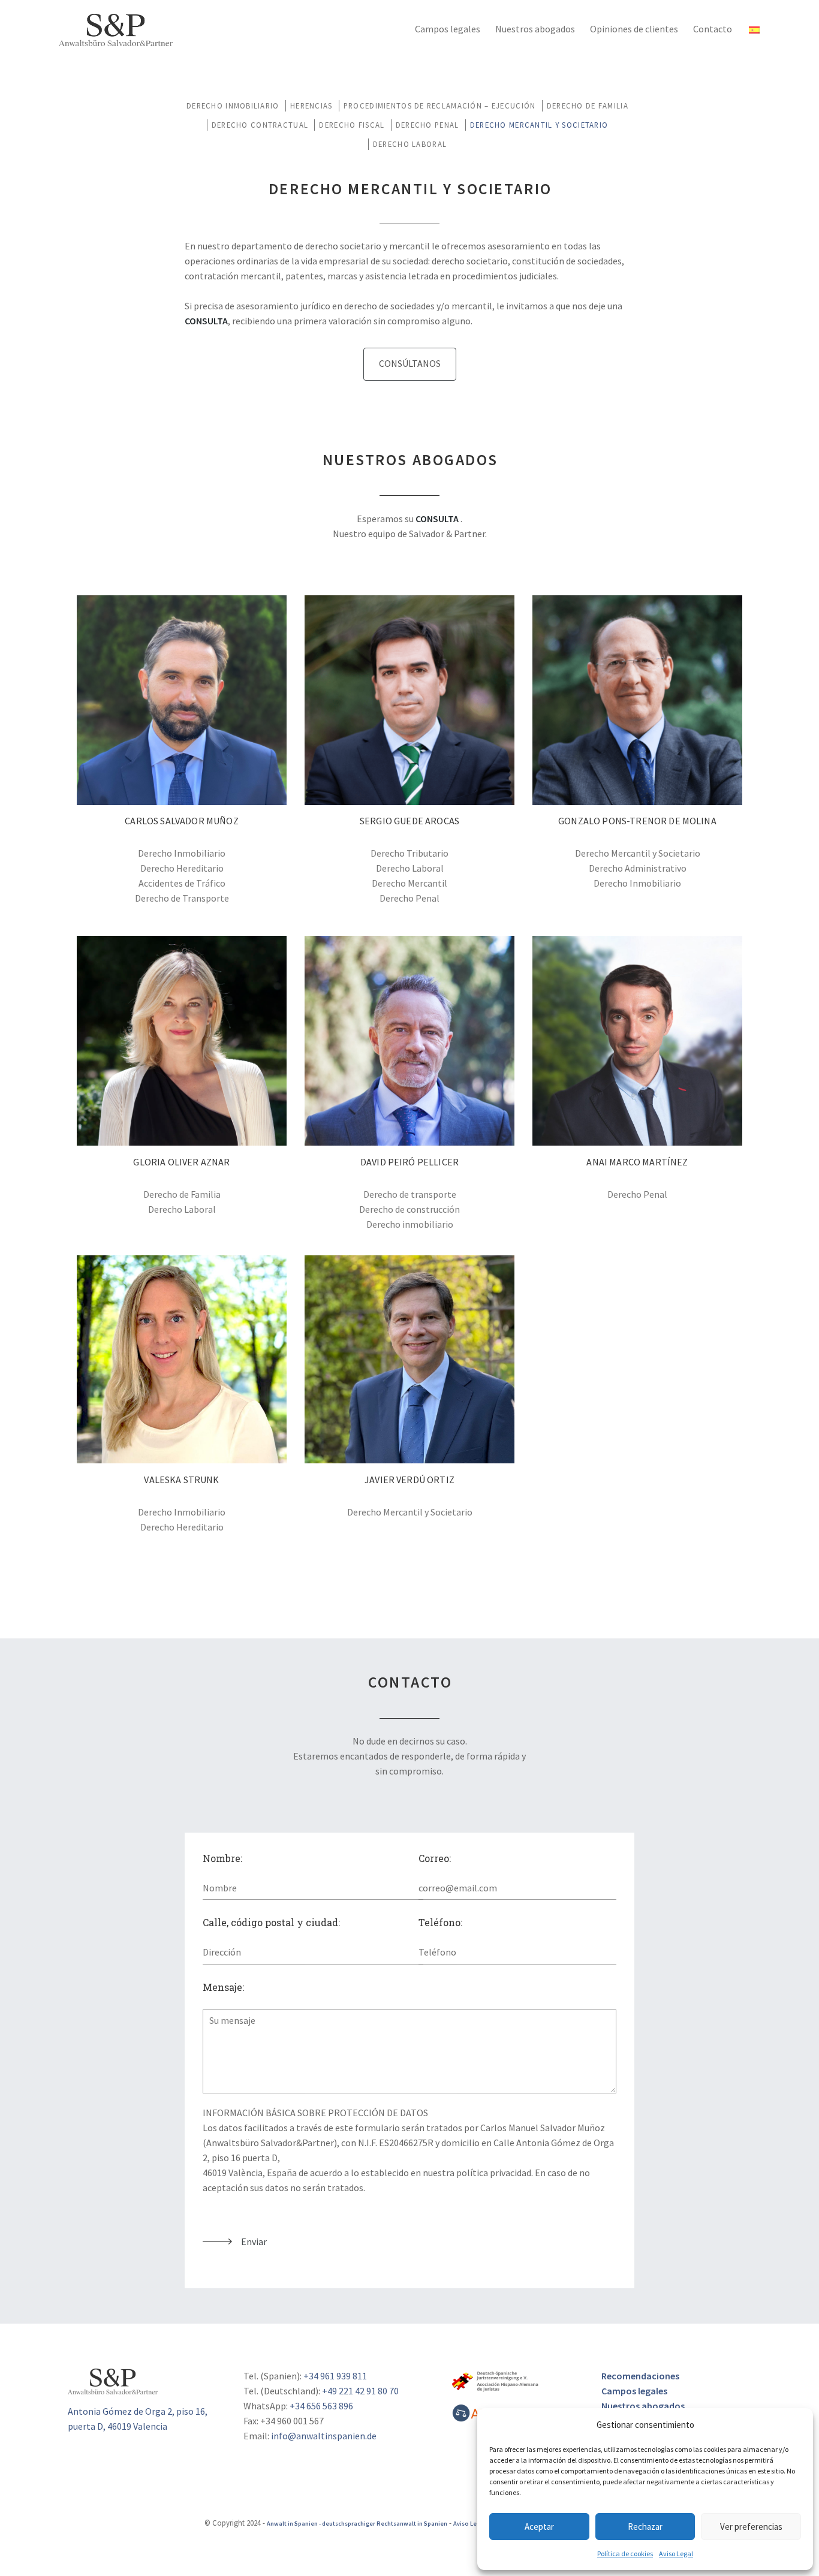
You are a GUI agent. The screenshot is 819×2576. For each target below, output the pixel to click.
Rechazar (645, 2527)
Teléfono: (440, 1922)
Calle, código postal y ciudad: (271, 1922)
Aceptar (539, 2527)
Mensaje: (223, 1987)
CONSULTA (206, 321)
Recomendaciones (640, 2376)
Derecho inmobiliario (410, 1224)
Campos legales (448, 29)
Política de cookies (625, 2554)
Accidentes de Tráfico (182, 883)
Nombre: (222, 1858)
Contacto (713, 29)
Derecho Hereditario (182, 868)
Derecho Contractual (260, 125)
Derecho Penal (427, 125)
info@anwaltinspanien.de (324, 2436)
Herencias (311, 106)
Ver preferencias (751, 2527)
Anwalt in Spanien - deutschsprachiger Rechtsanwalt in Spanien (357, 2524)
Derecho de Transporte (182, 898)
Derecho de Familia (588, 106)
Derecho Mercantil (409, 883)
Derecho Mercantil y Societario (539, 125)
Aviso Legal (676, 2554)
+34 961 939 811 (335, 2376)
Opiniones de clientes (634, 29)
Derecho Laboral (410, 144)
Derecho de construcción (409, 1209)
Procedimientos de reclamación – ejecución (439, 106)
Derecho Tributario (409, 853)
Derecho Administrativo (638, 868)
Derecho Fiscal (352, 125)
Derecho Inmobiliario (233, 106)
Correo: (435, 1858)
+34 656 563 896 (321, 2406)
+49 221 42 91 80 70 (360, 2391)
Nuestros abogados (535, 29)
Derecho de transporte (410, 1194)
